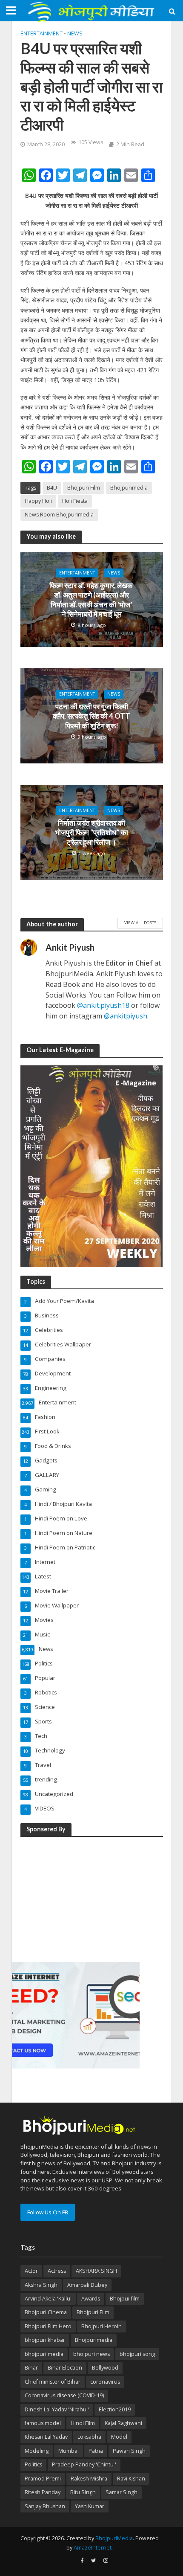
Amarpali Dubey (87, 2285)
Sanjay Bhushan (45, 2506)
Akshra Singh (41, 2285)
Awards (91, 2299)
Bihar (31, 2368)
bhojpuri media (44, 2354)
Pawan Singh (129, 2451)
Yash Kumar (90, 2506)
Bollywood (105, 2368)
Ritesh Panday (43, 2492)
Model (119, 2437)
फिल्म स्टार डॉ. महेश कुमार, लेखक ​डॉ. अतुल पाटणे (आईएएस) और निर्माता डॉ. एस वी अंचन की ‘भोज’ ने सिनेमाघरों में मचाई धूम (92, 600)
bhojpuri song (137, 2354)
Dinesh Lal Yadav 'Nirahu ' (57, 2409)
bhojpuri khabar (45, 2340)
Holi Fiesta (75, 501)
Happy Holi (38, 501)
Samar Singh (122, 2492)
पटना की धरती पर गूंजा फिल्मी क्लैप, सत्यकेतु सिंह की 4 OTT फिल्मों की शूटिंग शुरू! (91, 716)
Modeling (37, 2451)
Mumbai (69, 2451)
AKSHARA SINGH (96, 2271)
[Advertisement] (76, 1898)
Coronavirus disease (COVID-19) (64, 2395)
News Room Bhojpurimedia (59, 515)
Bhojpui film (125, 2299)
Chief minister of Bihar (53, 2382)
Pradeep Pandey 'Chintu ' (84, 2464)
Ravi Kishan (131, 2479)
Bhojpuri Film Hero (48, 2326)
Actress (57, 2271)
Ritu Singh (83, 2492)
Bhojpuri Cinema (46, 2312)
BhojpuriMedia (114, 2538)
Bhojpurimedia (129, 488)
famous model (43, 2423)
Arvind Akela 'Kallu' (48, 2299)
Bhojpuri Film (84, 488)
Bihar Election (65, 2368)
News (75, 33)
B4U (52, 488)
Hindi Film (83, 2423)
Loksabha (89, 2437)
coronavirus (105, 2382)
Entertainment (41, 33)
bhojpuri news (91, 2354)
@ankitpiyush (126, 1016)
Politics (33, 2464)
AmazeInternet (93, 2548)
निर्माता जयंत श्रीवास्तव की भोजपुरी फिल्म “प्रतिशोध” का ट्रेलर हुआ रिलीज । (91, 833)
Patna (96, 2451)
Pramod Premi (43, 2479)
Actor (31, 2271)
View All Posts (140, 922)
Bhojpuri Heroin (102, 2326)
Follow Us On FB (48, 2212)
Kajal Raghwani (123, 2423)
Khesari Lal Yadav (46, 2437)
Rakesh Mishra (89, 2479)
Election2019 (115, 2409)
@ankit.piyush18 (103, 1005)
